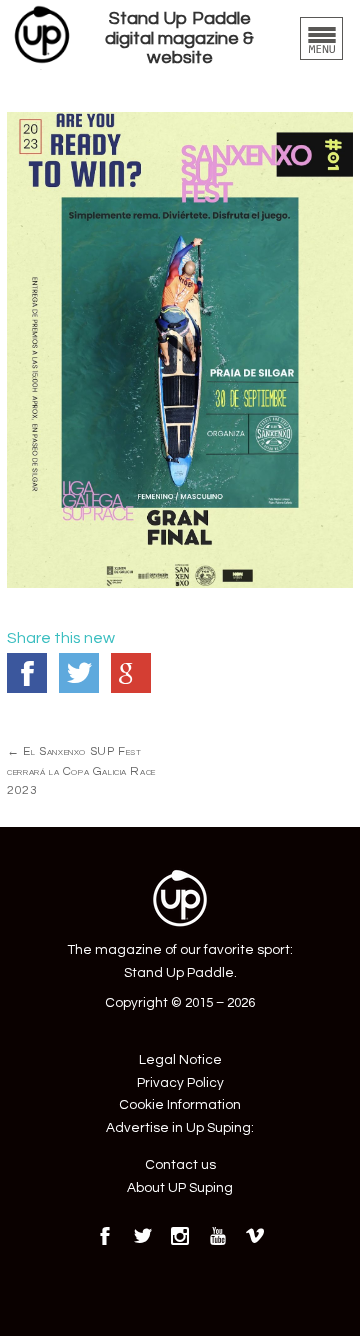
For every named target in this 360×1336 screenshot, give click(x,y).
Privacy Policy (180, 1083)
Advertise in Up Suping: (180, 1128)
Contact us (180, 1165)
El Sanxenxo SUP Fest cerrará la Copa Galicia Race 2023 (81, 770)
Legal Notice (180, 1060)
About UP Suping (180, 1188)
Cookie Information (180, 1105)
